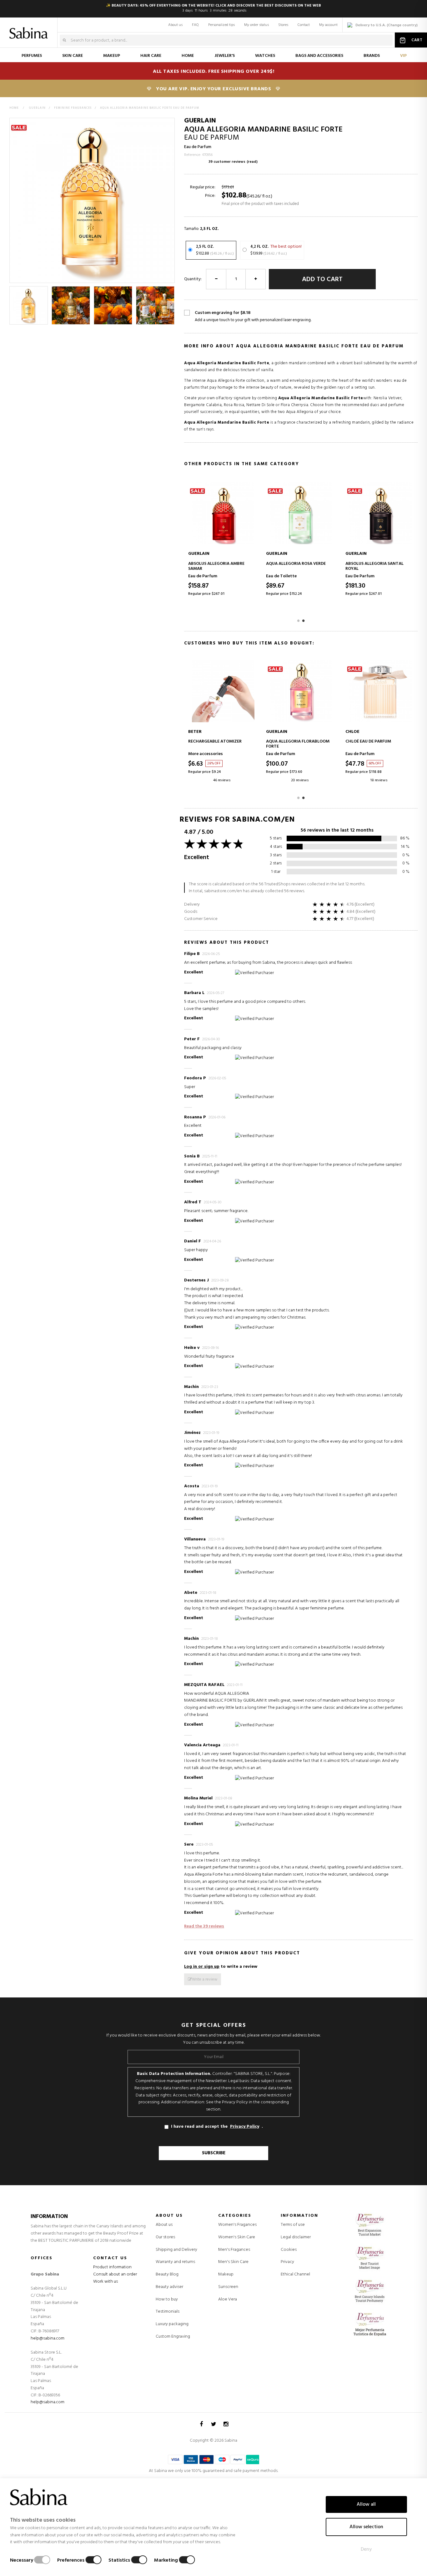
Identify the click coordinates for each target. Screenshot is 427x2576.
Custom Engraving (173, 2337)
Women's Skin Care (237, 2237)
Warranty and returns (175, 2262)
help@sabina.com (48, 2338)
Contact (304, 25)
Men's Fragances (234, 2250)
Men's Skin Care (233, 2262)
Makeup (226, 2275)
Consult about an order (115, 2274)
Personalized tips (221, 25)
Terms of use (293, 2225)
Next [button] (171, 305)
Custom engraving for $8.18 (253, 316)
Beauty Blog (167, 2274)
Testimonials (168, 2312)
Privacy (287, 2262)
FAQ (195, 25)
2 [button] (304, 620)
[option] (29, 305)
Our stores (165, 2237)
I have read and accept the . (217, 2127)
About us (175, 25)
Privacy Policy (245, 2127)
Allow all (366, 2504)
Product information (112, 2267)
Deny (366, 2549)
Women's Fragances (237, 2225)
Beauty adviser (169, 2287)
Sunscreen (228, 2287)
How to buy (167, 2299)
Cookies (289, 2250)
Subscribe (214, 2153)
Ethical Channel (295, 2274)
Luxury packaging (172, 2324)
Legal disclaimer (296, 2237)
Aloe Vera (228, 2300)
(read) (252, 162)
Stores (283, 25)
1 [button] (299, 620)
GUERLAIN (200, 121)
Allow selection (366, 2527)
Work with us (105, 2282)
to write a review (221, 1967)
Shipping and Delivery (176, 2250)
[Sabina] (30, 29)
